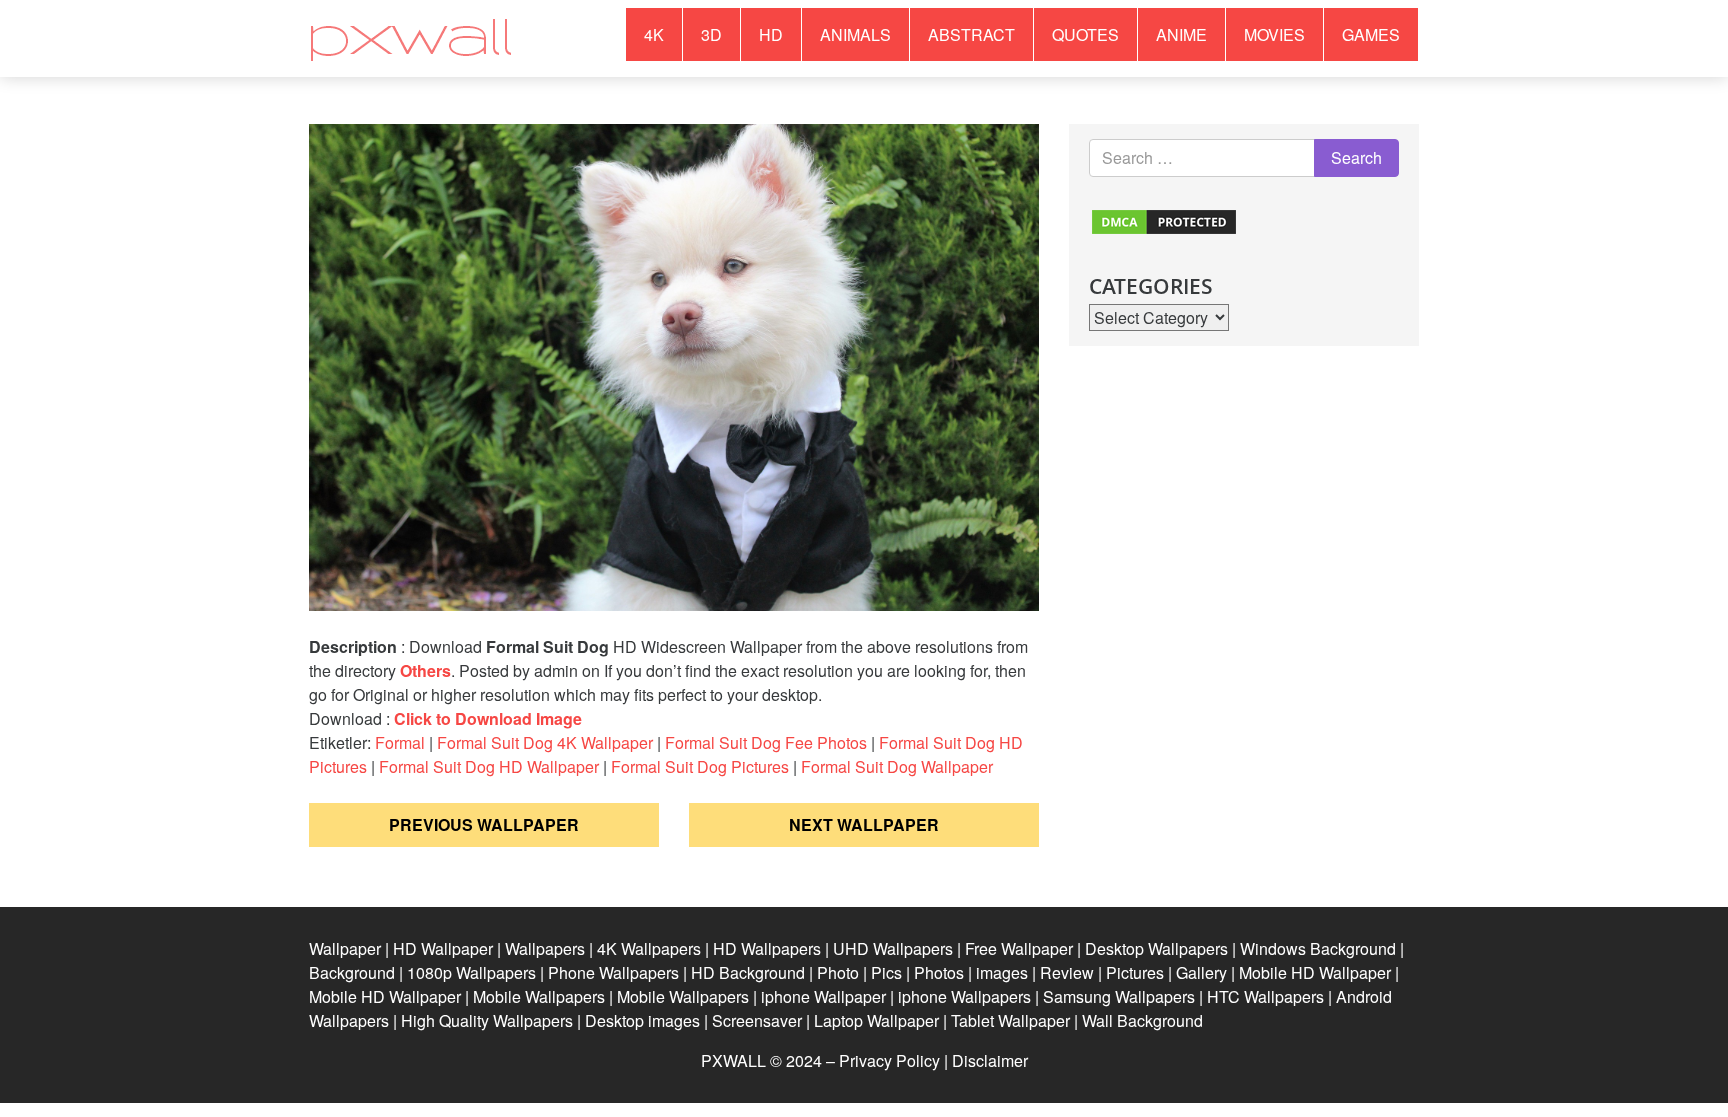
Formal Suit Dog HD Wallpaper (489, 766)
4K (654, 34)
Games (1371, 34)
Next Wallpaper (864, 824)
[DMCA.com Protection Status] (1164, 219)
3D (711, 34)
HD (771, 34)
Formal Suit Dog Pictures (700, 766)
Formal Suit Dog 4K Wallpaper (545, 742)
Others (425, 670)
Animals (855, 34)
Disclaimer (990, 1060)
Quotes (1085, 34)
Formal (400, 742)
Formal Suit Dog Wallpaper (897, 766)
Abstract (971, 34)
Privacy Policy (889, 1060)
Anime (1181, 34)
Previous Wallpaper (484, 824)
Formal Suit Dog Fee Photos (766, 742)
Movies (1274, 34)
